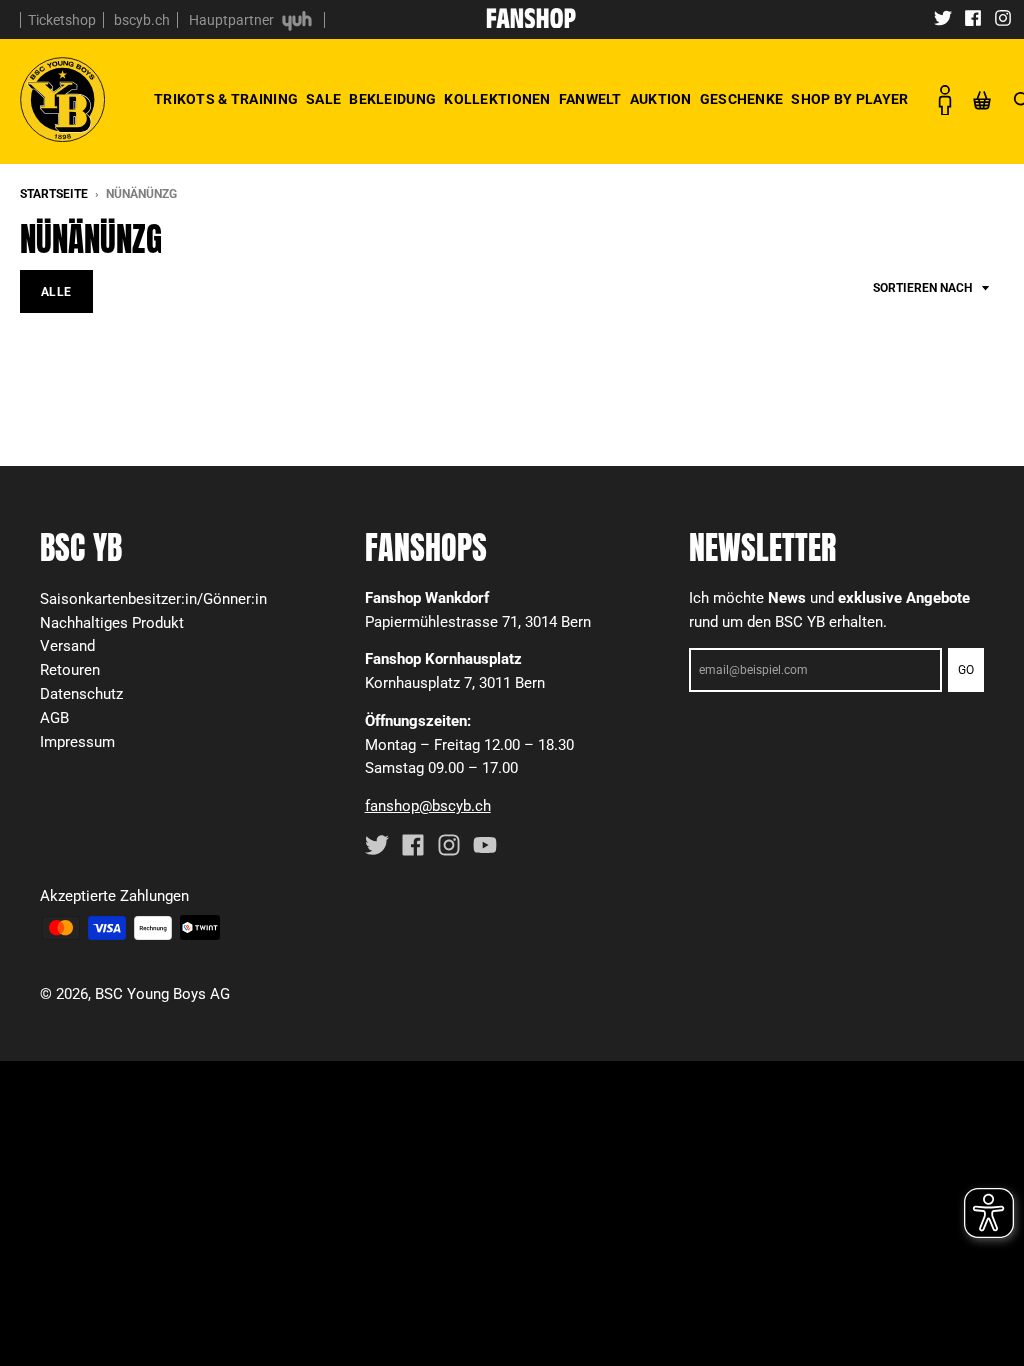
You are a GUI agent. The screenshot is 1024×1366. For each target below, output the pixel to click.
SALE (323, 99)
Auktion (661, 99)
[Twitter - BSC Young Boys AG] (943, 17)
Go (966, 670)
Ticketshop (62, 20)
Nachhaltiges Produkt (112, 623)
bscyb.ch (142, 20)
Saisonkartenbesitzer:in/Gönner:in (153, 599)
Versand (67, 646)
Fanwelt (590, 99)
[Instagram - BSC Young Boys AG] (1003, 17)
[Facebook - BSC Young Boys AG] (973, 17)
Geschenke (742, 99)
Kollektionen (497, 99)
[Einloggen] (944, 100)
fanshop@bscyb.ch (428, 806)
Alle (56, 291)
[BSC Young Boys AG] (531, 22)
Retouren (70, 670)
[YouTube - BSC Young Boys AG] (485, 845)
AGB (54, 718)
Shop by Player (849, 99)
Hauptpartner (233, 20)
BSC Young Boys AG (162, 994)
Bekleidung (392, 99)
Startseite (54, 194)
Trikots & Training (226, 99)
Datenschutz (81, 694)
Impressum (77, 742)
